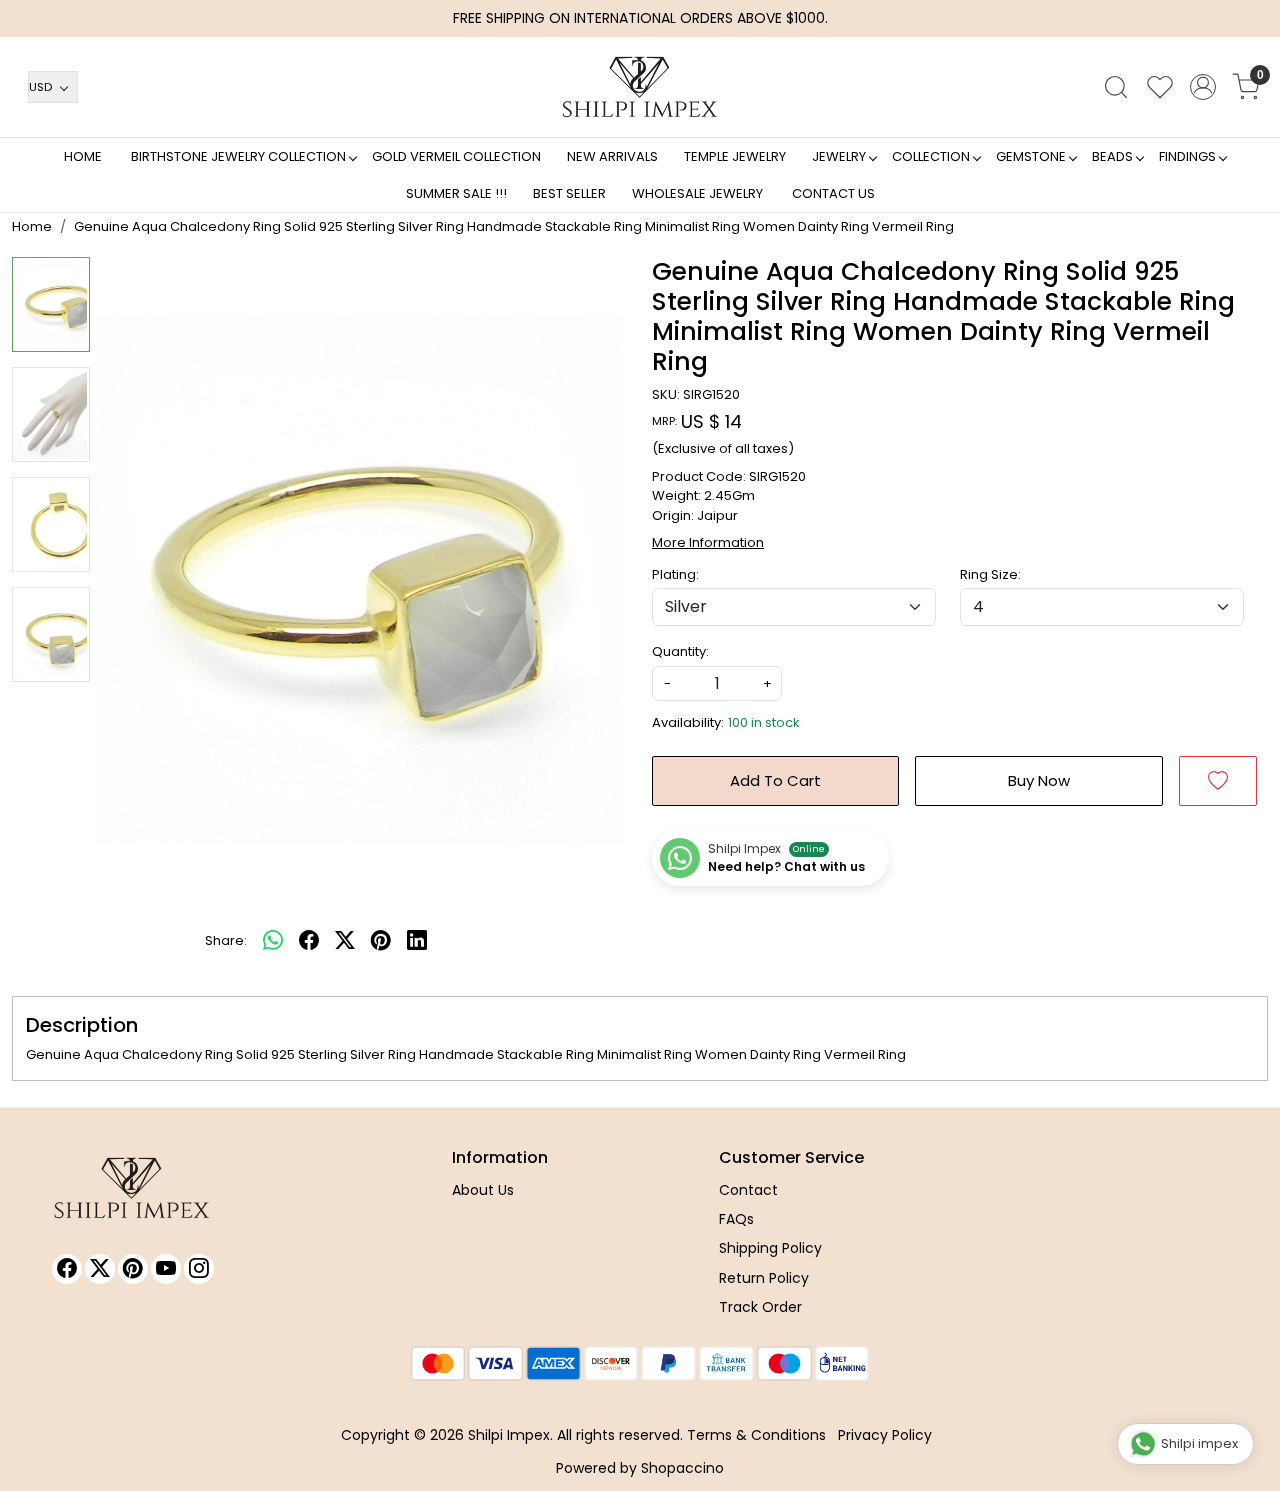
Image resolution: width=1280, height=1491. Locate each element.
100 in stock (764, 722)
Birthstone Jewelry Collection (238, 156)
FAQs (736, 1219)
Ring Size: (990, 574)
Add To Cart (775, 780)
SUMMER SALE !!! (456, 193)
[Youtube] (166, 1269)
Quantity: (680, 651)
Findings (1187, 156)
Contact (748, 1190)
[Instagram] (199, 1269)
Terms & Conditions (756, 1435)
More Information (708, 542)
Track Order (760, 1307)
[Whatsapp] (273, 941)
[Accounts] (1203, 87)
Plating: (675, 574)
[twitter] (345, 941)
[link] (1116, 87)
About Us (483, 1190)
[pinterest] (381, 941)
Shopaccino (682, 1468)
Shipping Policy (770, 1248)
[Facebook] (67, 1269)
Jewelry (839, 156)
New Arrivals (612, 156)
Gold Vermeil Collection (456, 156)
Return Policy (764, 1278)
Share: (226, 940)
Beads (1112, 156)
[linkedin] (417, 941)
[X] (100, 1269)
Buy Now (1039, 780)
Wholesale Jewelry (697, 193)
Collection (931, 156)
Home (83, 156)
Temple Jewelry (735, 156)
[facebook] (309, 941)
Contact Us (833, 193)
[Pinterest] (133, 1269)
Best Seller (569, 193)
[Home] (640, 87)
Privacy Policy (885, 1435)
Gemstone (1031, 156)
